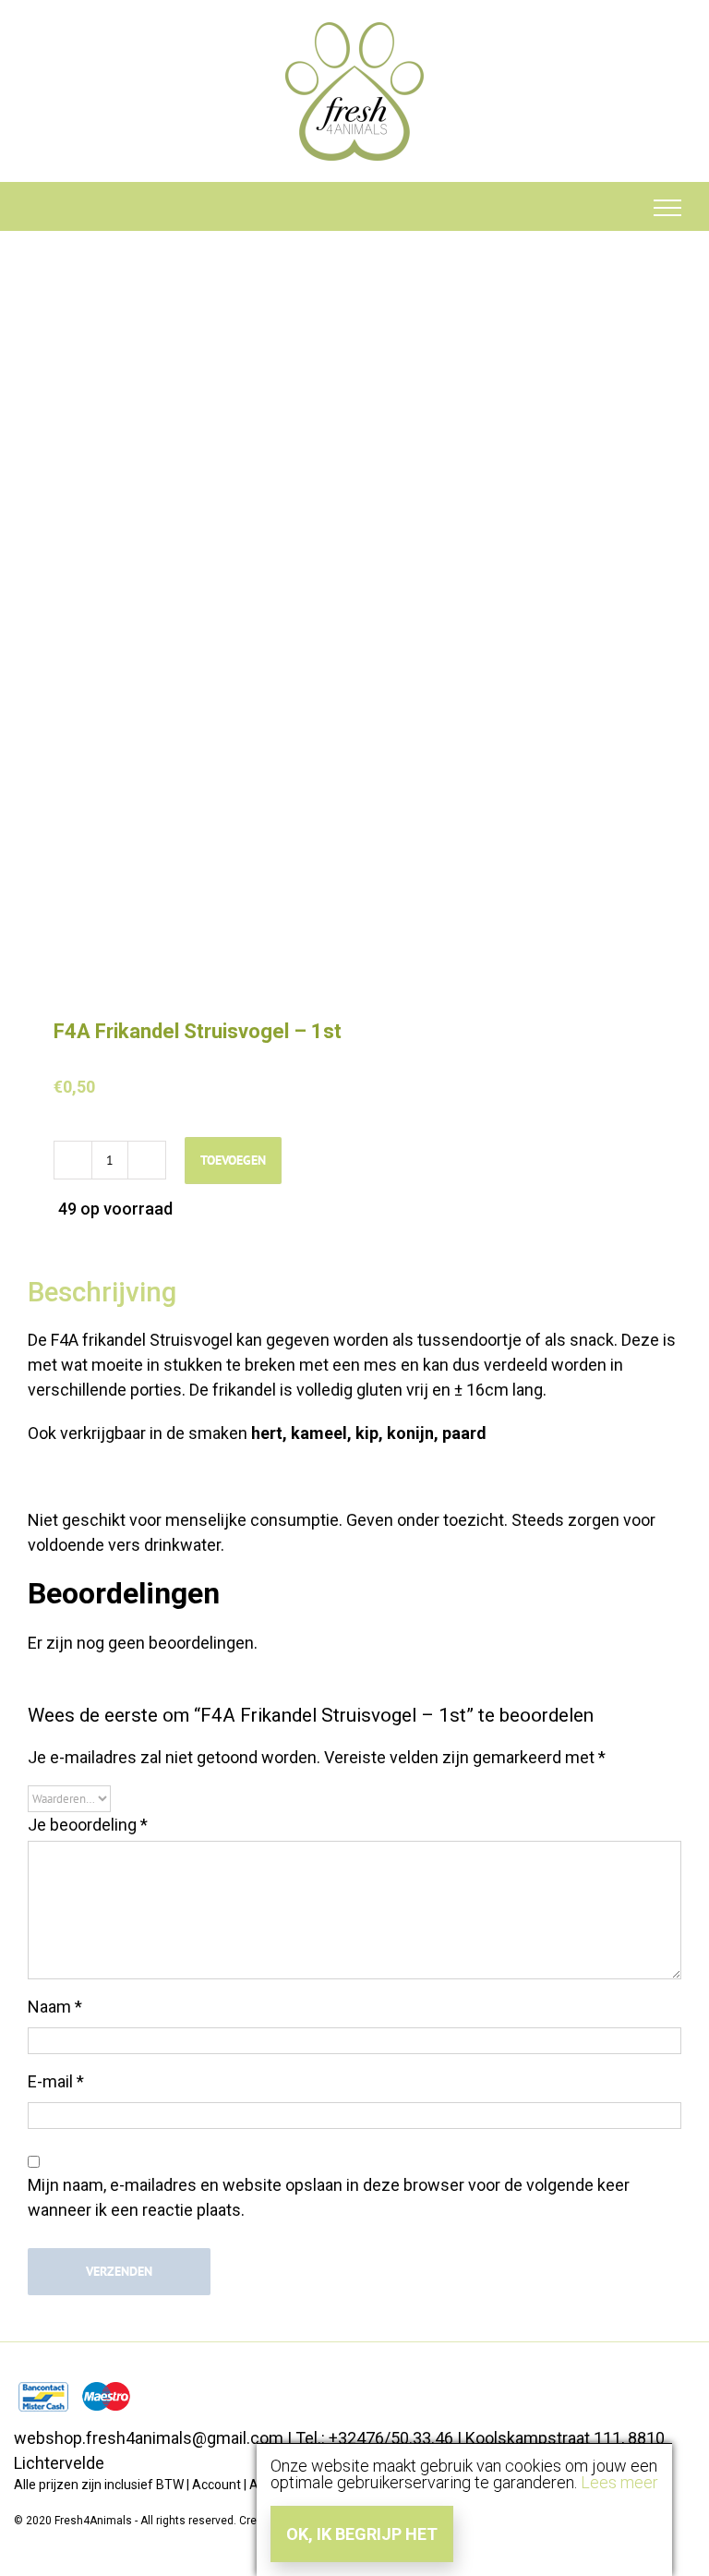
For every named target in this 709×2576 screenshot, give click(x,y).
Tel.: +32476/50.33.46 (374, 2438)
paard (464, 1433)
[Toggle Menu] (668, 208)
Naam (55, 2007)
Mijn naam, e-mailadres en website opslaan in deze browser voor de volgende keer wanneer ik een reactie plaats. (329, 2197)
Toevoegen (233, 1160)
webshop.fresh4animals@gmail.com (149, 2438)
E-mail (56, 2081)
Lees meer (619, 2482)
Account (216, 2485)
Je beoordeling (88, 1825)
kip (365, 1433)
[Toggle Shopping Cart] (42, 208)
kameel (319, 1433)
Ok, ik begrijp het (362, 2534)
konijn (410, 1433)
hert (267, 1433)
